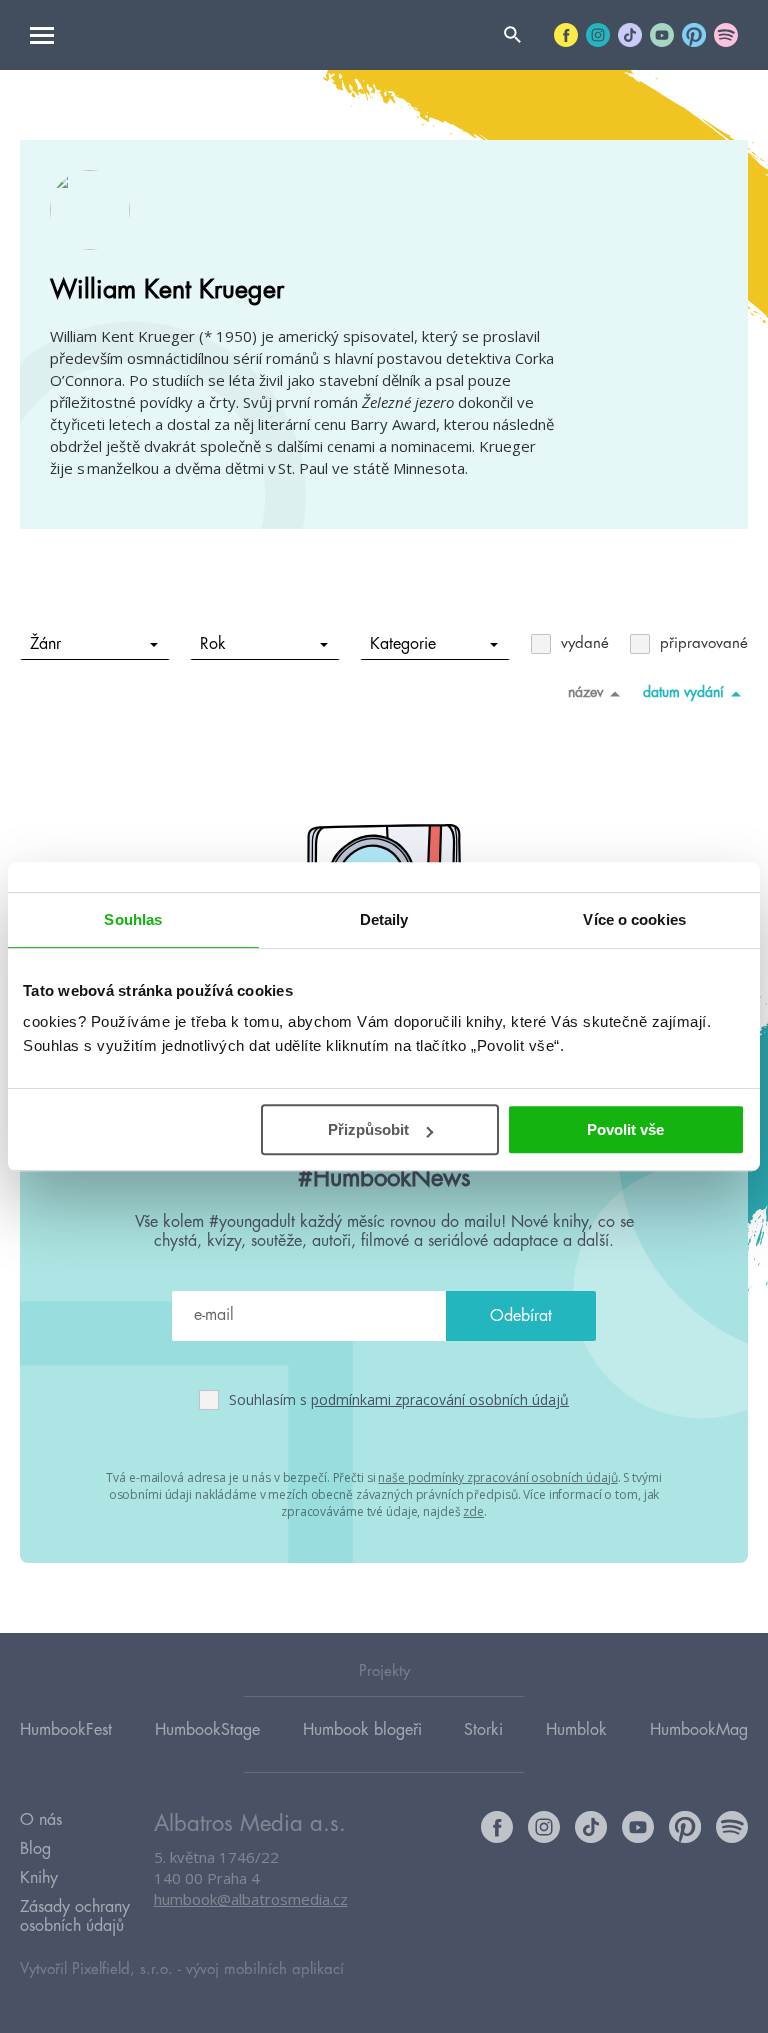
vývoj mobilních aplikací (265, 1969)
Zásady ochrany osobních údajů (75, 1916)
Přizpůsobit (368, 1129)
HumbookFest (66, 1730)
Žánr (45, 644)
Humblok (576, 1730)
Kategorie (403, 644)
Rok (213, 644)
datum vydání (683, 692)
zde (473, 1511)
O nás (41, 1820)
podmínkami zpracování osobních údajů (440, 1399)
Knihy (39, 1878)
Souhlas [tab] (133, 919)
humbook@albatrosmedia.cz (251, 1899)
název (585, 692)
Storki (483, 1730)
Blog (35, 1849)
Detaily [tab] (384, 919)
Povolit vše (625, 1129)
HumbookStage (207, 1730)
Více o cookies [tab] (634, 919)
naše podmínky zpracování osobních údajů (497, 1477)
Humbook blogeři (362, 1730)
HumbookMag (699, 1730)
